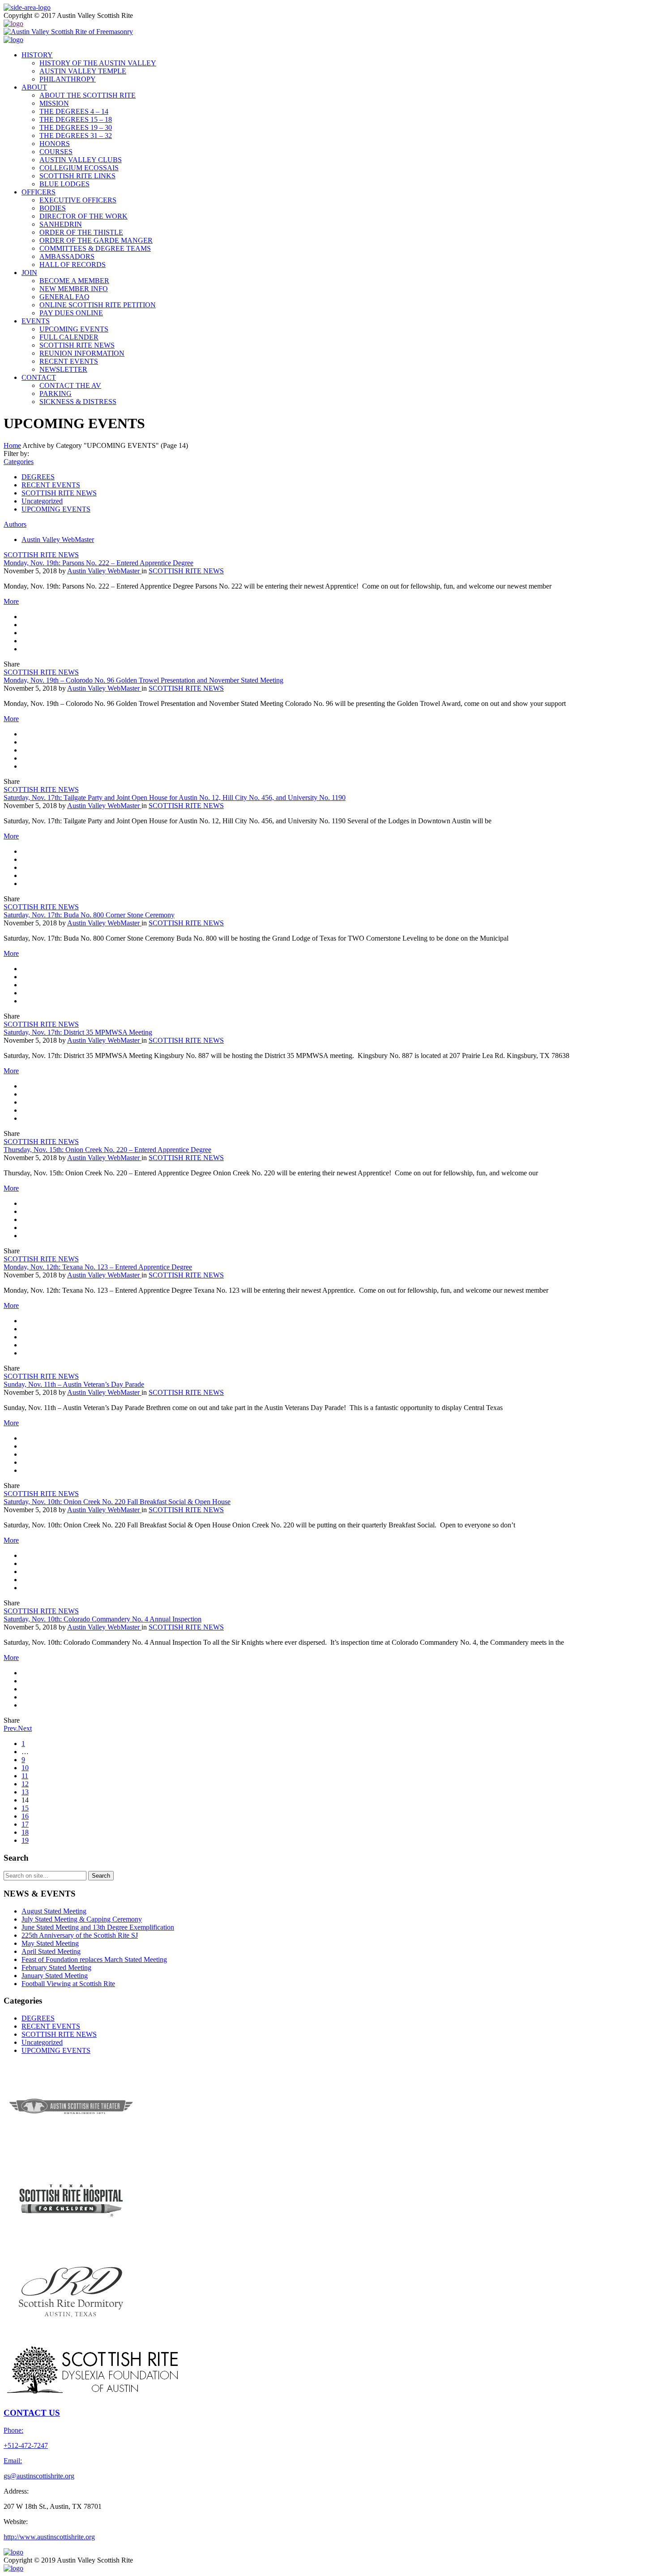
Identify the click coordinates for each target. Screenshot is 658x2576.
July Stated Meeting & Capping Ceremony (82, 1919)
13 (25, 1792)
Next (25, 1728)
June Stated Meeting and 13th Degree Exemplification (98, 1927)
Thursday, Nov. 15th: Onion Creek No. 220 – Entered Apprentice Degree (107, 1150)
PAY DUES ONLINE (71, 313)
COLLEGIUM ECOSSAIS (79, 168)
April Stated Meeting (51, 1951)
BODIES (53, 208)
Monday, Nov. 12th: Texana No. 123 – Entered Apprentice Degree (98, 1267)
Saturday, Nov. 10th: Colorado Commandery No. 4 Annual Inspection (103, 1619)
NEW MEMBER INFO (74, 289)
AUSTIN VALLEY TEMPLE (83, 71)
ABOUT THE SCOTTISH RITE (88, 95)
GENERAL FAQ (64, 297)
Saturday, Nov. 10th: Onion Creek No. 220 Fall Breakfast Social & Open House (117, 1502)
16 (25, 1816)
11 (25, 1776)
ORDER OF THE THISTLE (81, 232)
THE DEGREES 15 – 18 (76, 119)
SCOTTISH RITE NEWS (77, 345)
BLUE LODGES (64, 184)
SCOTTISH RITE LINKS (77, 176)
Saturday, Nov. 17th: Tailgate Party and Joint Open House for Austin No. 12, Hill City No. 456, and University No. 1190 (175, 798)
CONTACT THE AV (70, 385)
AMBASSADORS (67, 256)
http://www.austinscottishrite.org (49, 2537)
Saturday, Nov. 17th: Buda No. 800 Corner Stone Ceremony (89, 915)
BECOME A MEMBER (74, 281)
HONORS (55, 144)
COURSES (56, 152)
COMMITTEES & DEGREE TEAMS (95, 248)
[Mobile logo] (13, 2568)
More (11, 601)
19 (25, 1840)
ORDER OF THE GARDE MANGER (96, 240)
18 (25, 1832)
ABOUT (34, 87)
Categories (19, 462)
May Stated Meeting (50, 1943)
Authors (15, 524)
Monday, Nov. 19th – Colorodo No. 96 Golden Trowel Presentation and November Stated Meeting (143, 680)
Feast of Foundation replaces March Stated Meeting (94, 1959)
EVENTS (36, 321)
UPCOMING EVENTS (74, 329)
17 (25, 1824)
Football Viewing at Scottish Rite (68, 1984)
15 (25, 1808)
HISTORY (37, 55)
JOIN (29, 273)
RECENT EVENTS (69, 361)
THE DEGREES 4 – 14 (74, 111)
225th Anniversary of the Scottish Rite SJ (80, 1935)
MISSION (54, 103)
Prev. (11, 1728)
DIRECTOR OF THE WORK (83, 216)
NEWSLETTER (63, 369)
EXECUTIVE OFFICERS (78, 200)
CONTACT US (32, 2413)
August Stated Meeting (54, 1911)
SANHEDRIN (61, 224)
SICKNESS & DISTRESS (78, 402)
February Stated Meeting (56, 1967)
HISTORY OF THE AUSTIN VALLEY (98, 63)
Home (12, 445)
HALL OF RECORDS (73, 264)
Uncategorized (42, 501)
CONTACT (39, 377)
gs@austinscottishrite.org (39, 2476)
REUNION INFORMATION (82, 353)
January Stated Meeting (55, 1976)
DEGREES (38, 477)
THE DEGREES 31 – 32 (76, 135)
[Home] (13, 24)
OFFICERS (38, 192)
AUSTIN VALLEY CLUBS (81, 160)
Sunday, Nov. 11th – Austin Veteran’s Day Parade (74, 1384)
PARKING (56, 393)
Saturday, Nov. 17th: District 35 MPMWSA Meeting (78, 1032)
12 (25, 1784)
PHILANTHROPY (68, 79)
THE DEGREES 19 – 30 (76, 127)
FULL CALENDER (69, 337)
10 (25, 1768)
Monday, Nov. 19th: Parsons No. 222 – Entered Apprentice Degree (98, 563)
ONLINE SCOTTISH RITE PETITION (98, 305)
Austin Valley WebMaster (58, 540)
